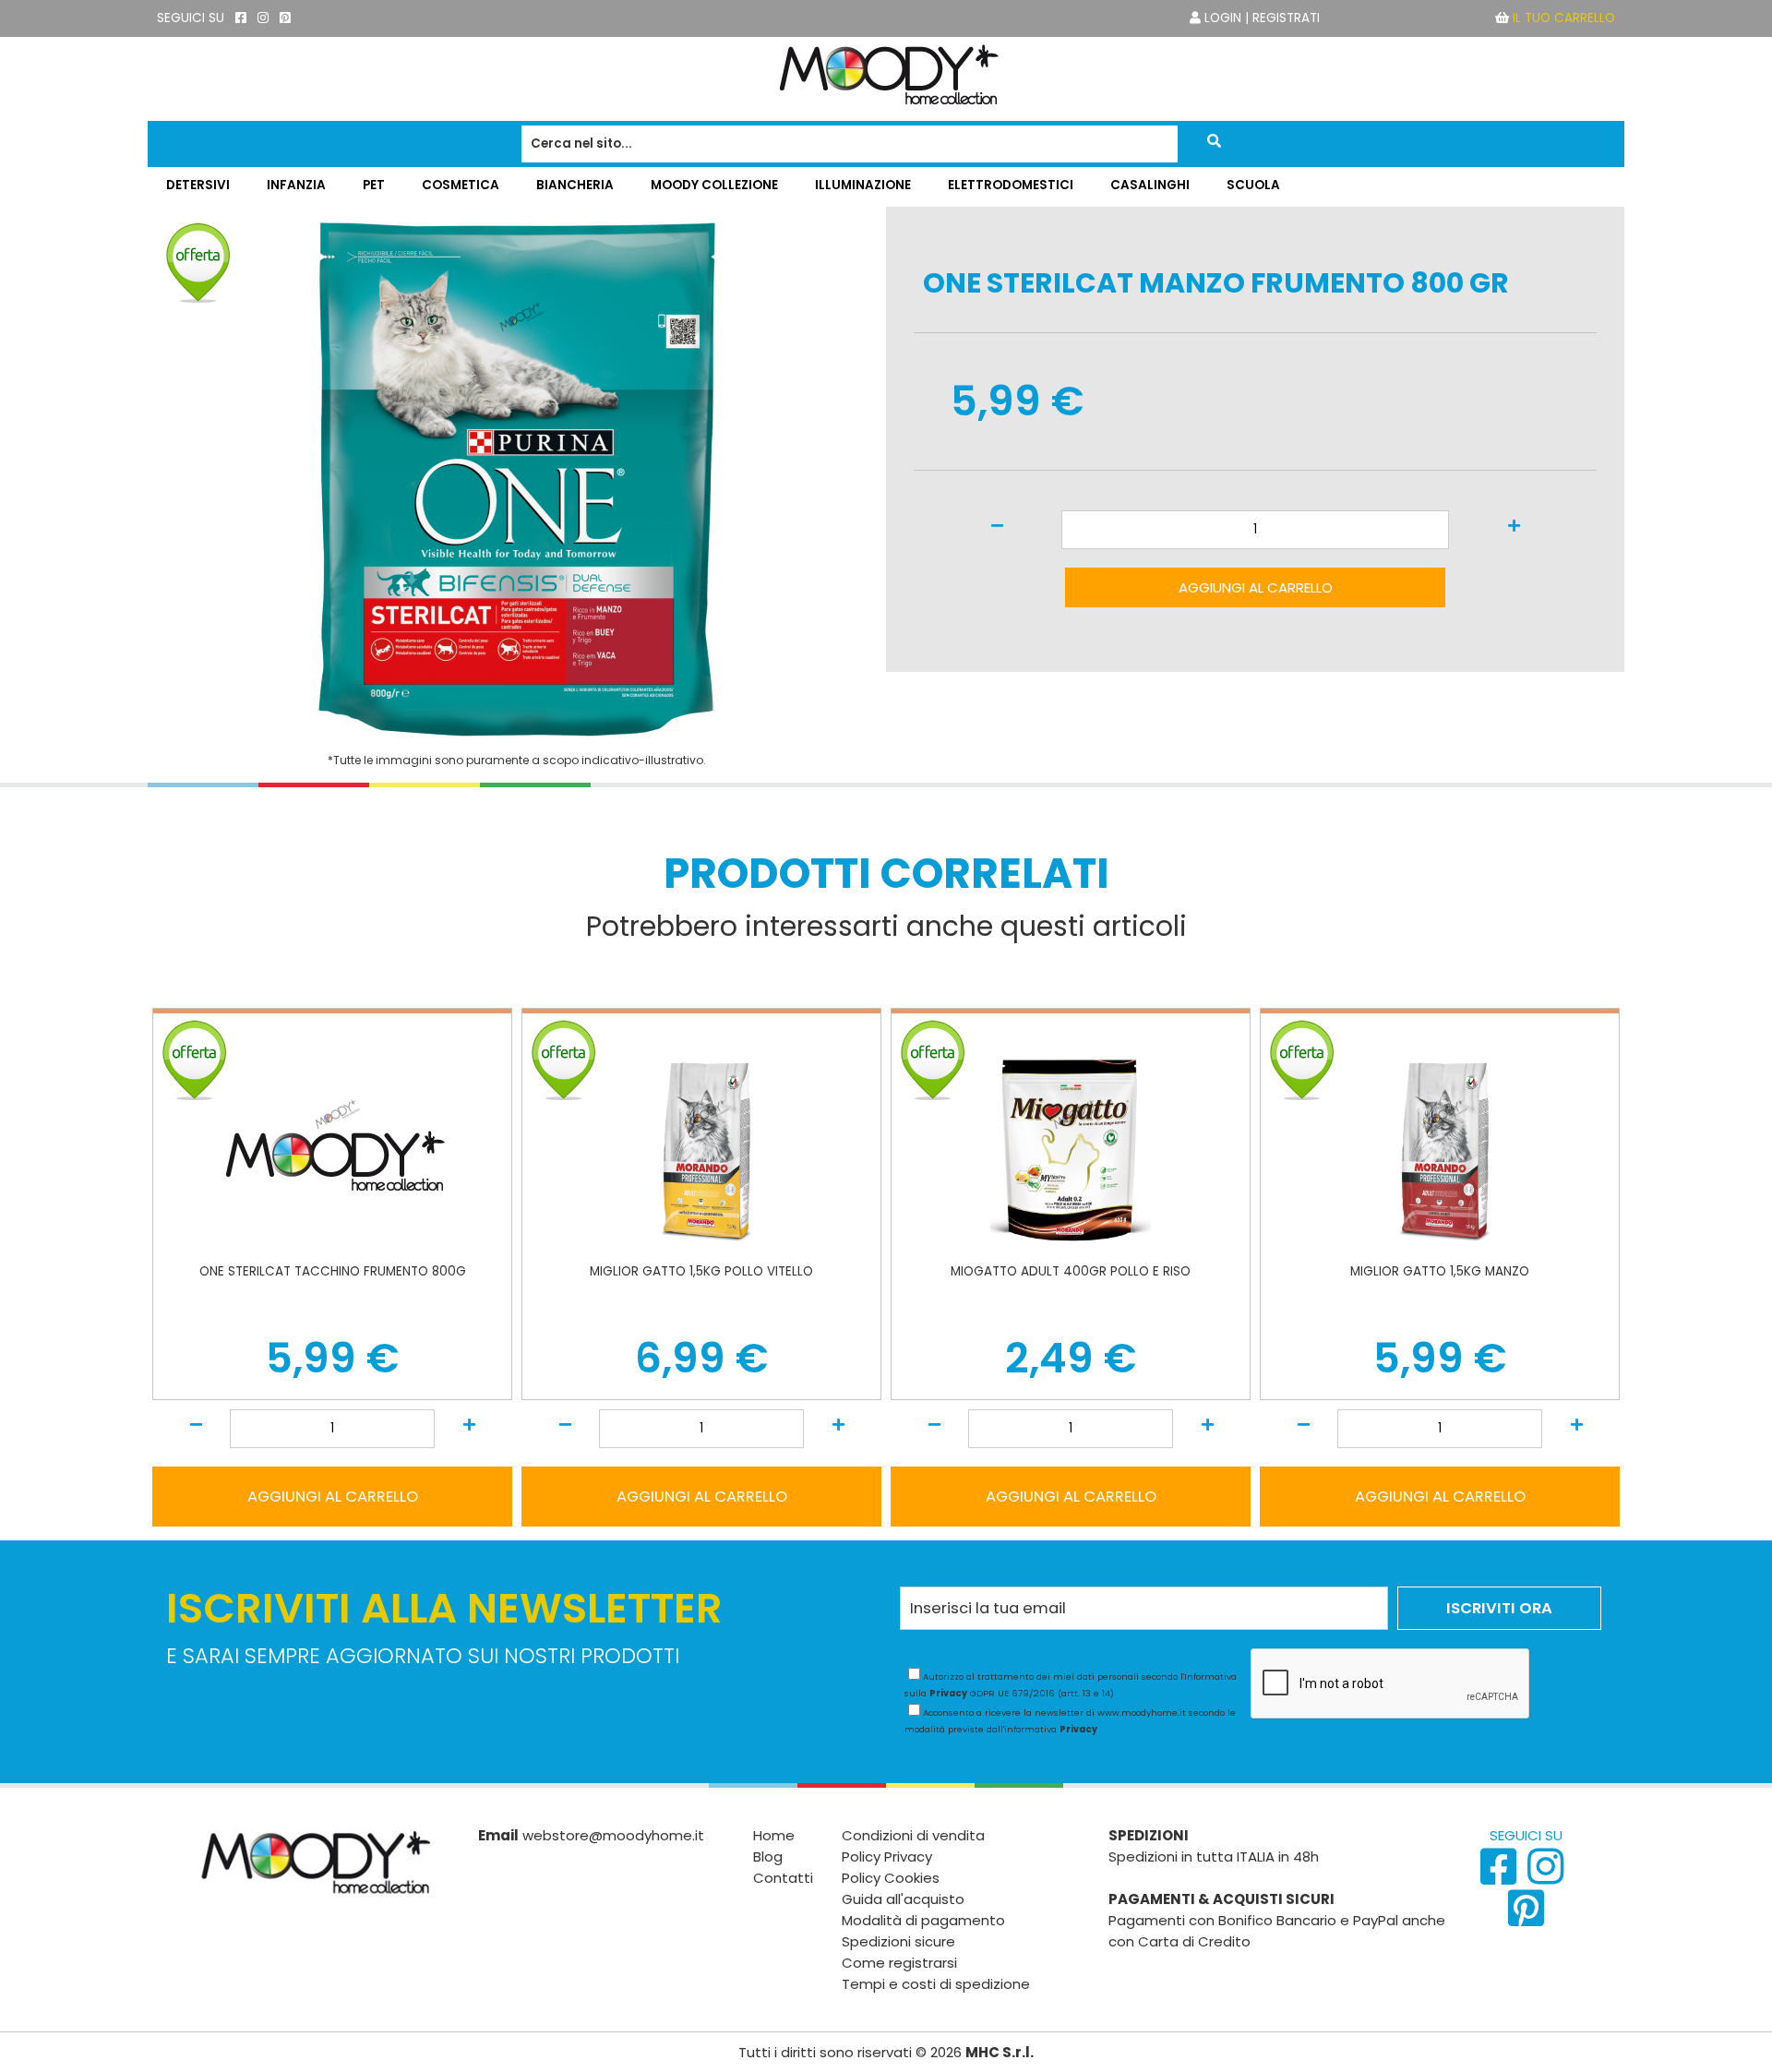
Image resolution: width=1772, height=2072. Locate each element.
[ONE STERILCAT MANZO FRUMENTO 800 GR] (517, 732)
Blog (768, 1856)
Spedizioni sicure (898, 1941)
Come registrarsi (899, 1963)
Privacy (948, 1693)
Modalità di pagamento (923, 1920)
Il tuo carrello (1564, 18)
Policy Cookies (891, 1878)
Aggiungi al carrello (1256, 587)
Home (774, 1835)
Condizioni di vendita (913, 1835)
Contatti (783, 1878)
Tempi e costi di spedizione (936, 1984)
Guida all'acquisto (903, 1899)
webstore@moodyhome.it (613, 1835)
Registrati (1286, 18)
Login (1223, 18)
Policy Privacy (887, 1856)
